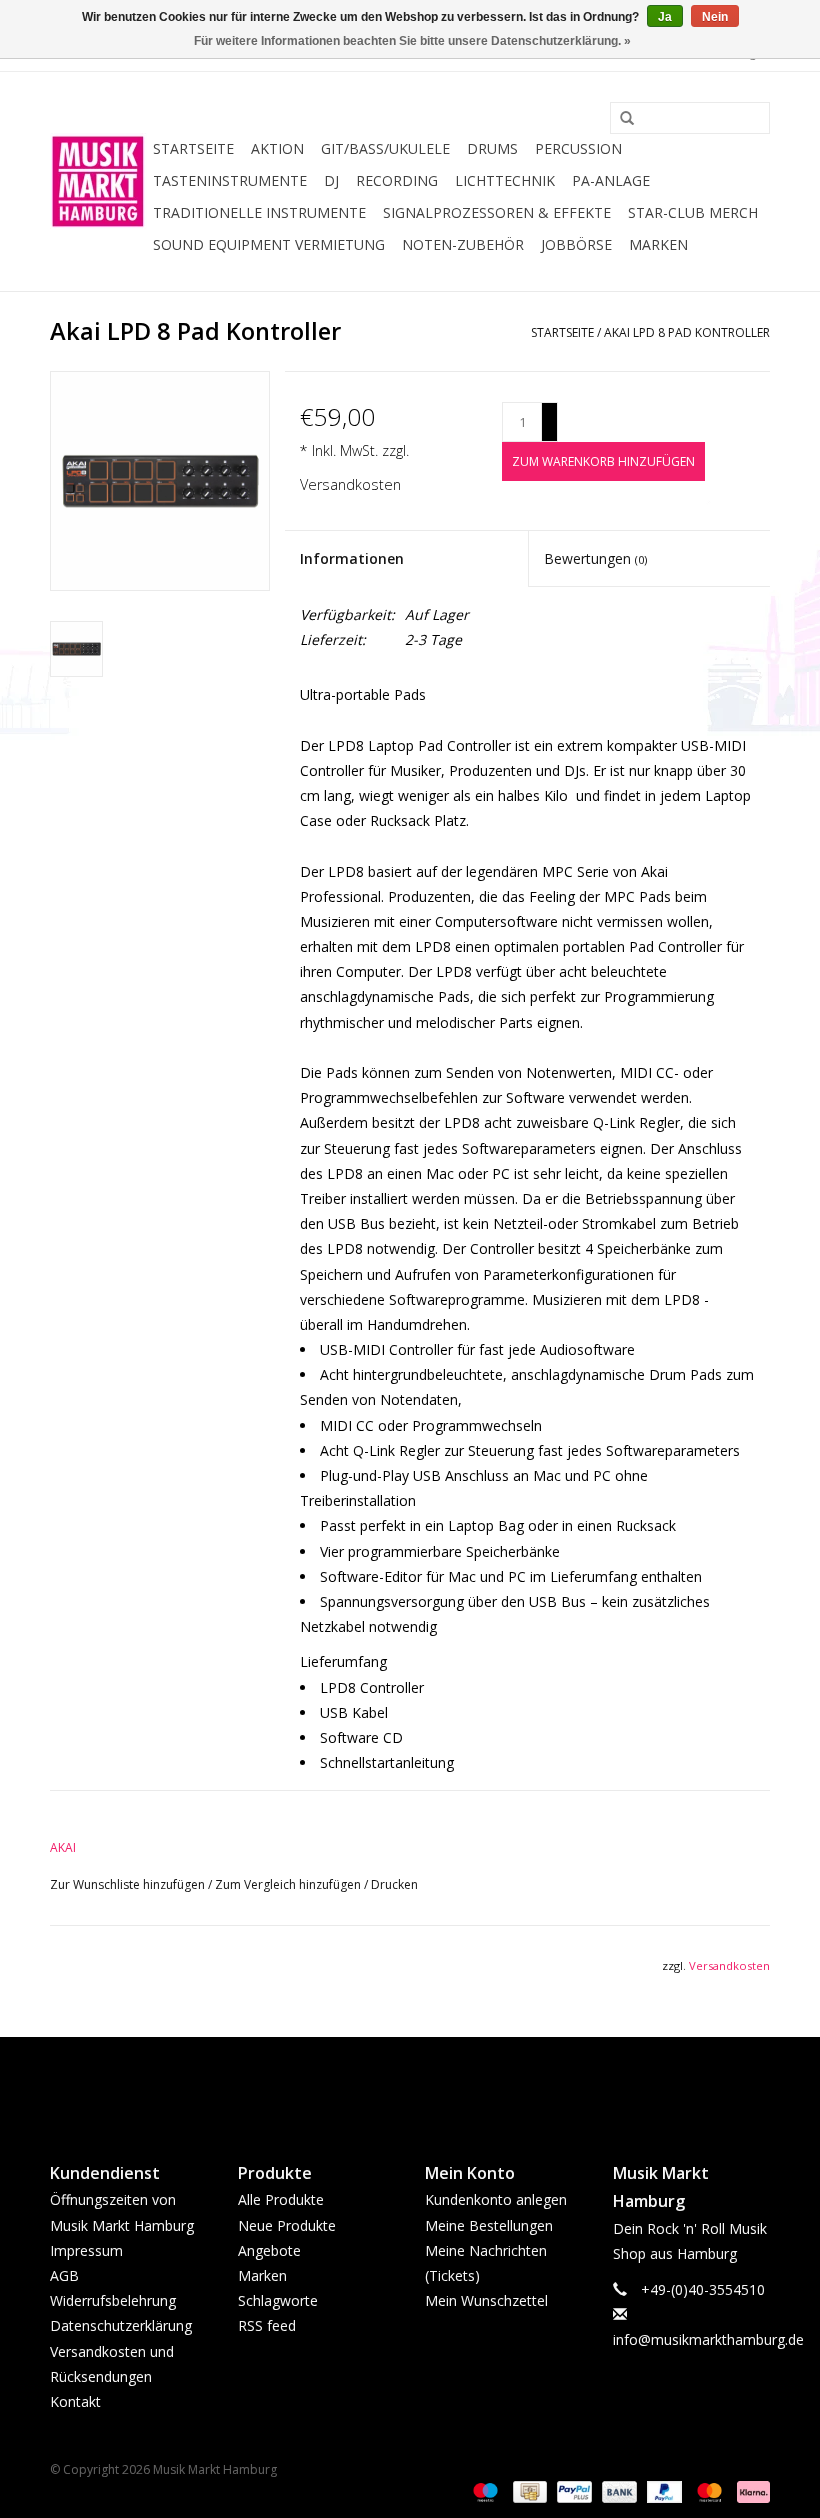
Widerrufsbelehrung (113, 2300)
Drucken (394, 1884)
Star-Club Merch (693, 212)
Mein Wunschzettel (486, 2300)
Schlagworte (278, 2300)
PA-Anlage (611, 180)
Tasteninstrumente (230, 180)
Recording (397, 180)
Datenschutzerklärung (121, 2325)
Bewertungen (595, 558)
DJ (331, 180)
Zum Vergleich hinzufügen (289, 1884)
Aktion (277, 148)
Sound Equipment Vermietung (269, 244)
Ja (665, 17)
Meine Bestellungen (489, 2225)
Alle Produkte (281, 2199)
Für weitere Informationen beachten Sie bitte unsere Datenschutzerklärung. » (412, 41)
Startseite (193, 148)
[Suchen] (620, 119)
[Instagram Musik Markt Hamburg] (428, 2083)
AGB (64, 2275)
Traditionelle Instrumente (259, 212)
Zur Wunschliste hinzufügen (129, 1884)
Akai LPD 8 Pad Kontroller (687, 332)
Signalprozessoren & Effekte (497, 212)
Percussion (578, 148)
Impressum (86, 2250)
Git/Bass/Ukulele (385, 148)
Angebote (269, 2250)
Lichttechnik (505, 180)
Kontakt (75, 2401)
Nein (715, 17)
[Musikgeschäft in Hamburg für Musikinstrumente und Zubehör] (98, 181)
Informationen (352, 558)
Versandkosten (350, 484)
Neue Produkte (287, 2225)
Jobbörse (576, 244)
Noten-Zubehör (463, 244)
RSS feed (267, 2325)
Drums (492, 148)
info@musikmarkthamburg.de (708, 2339)
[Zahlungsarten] (483, 2490)
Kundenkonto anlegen (496, 2199)
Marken (658, 244)
